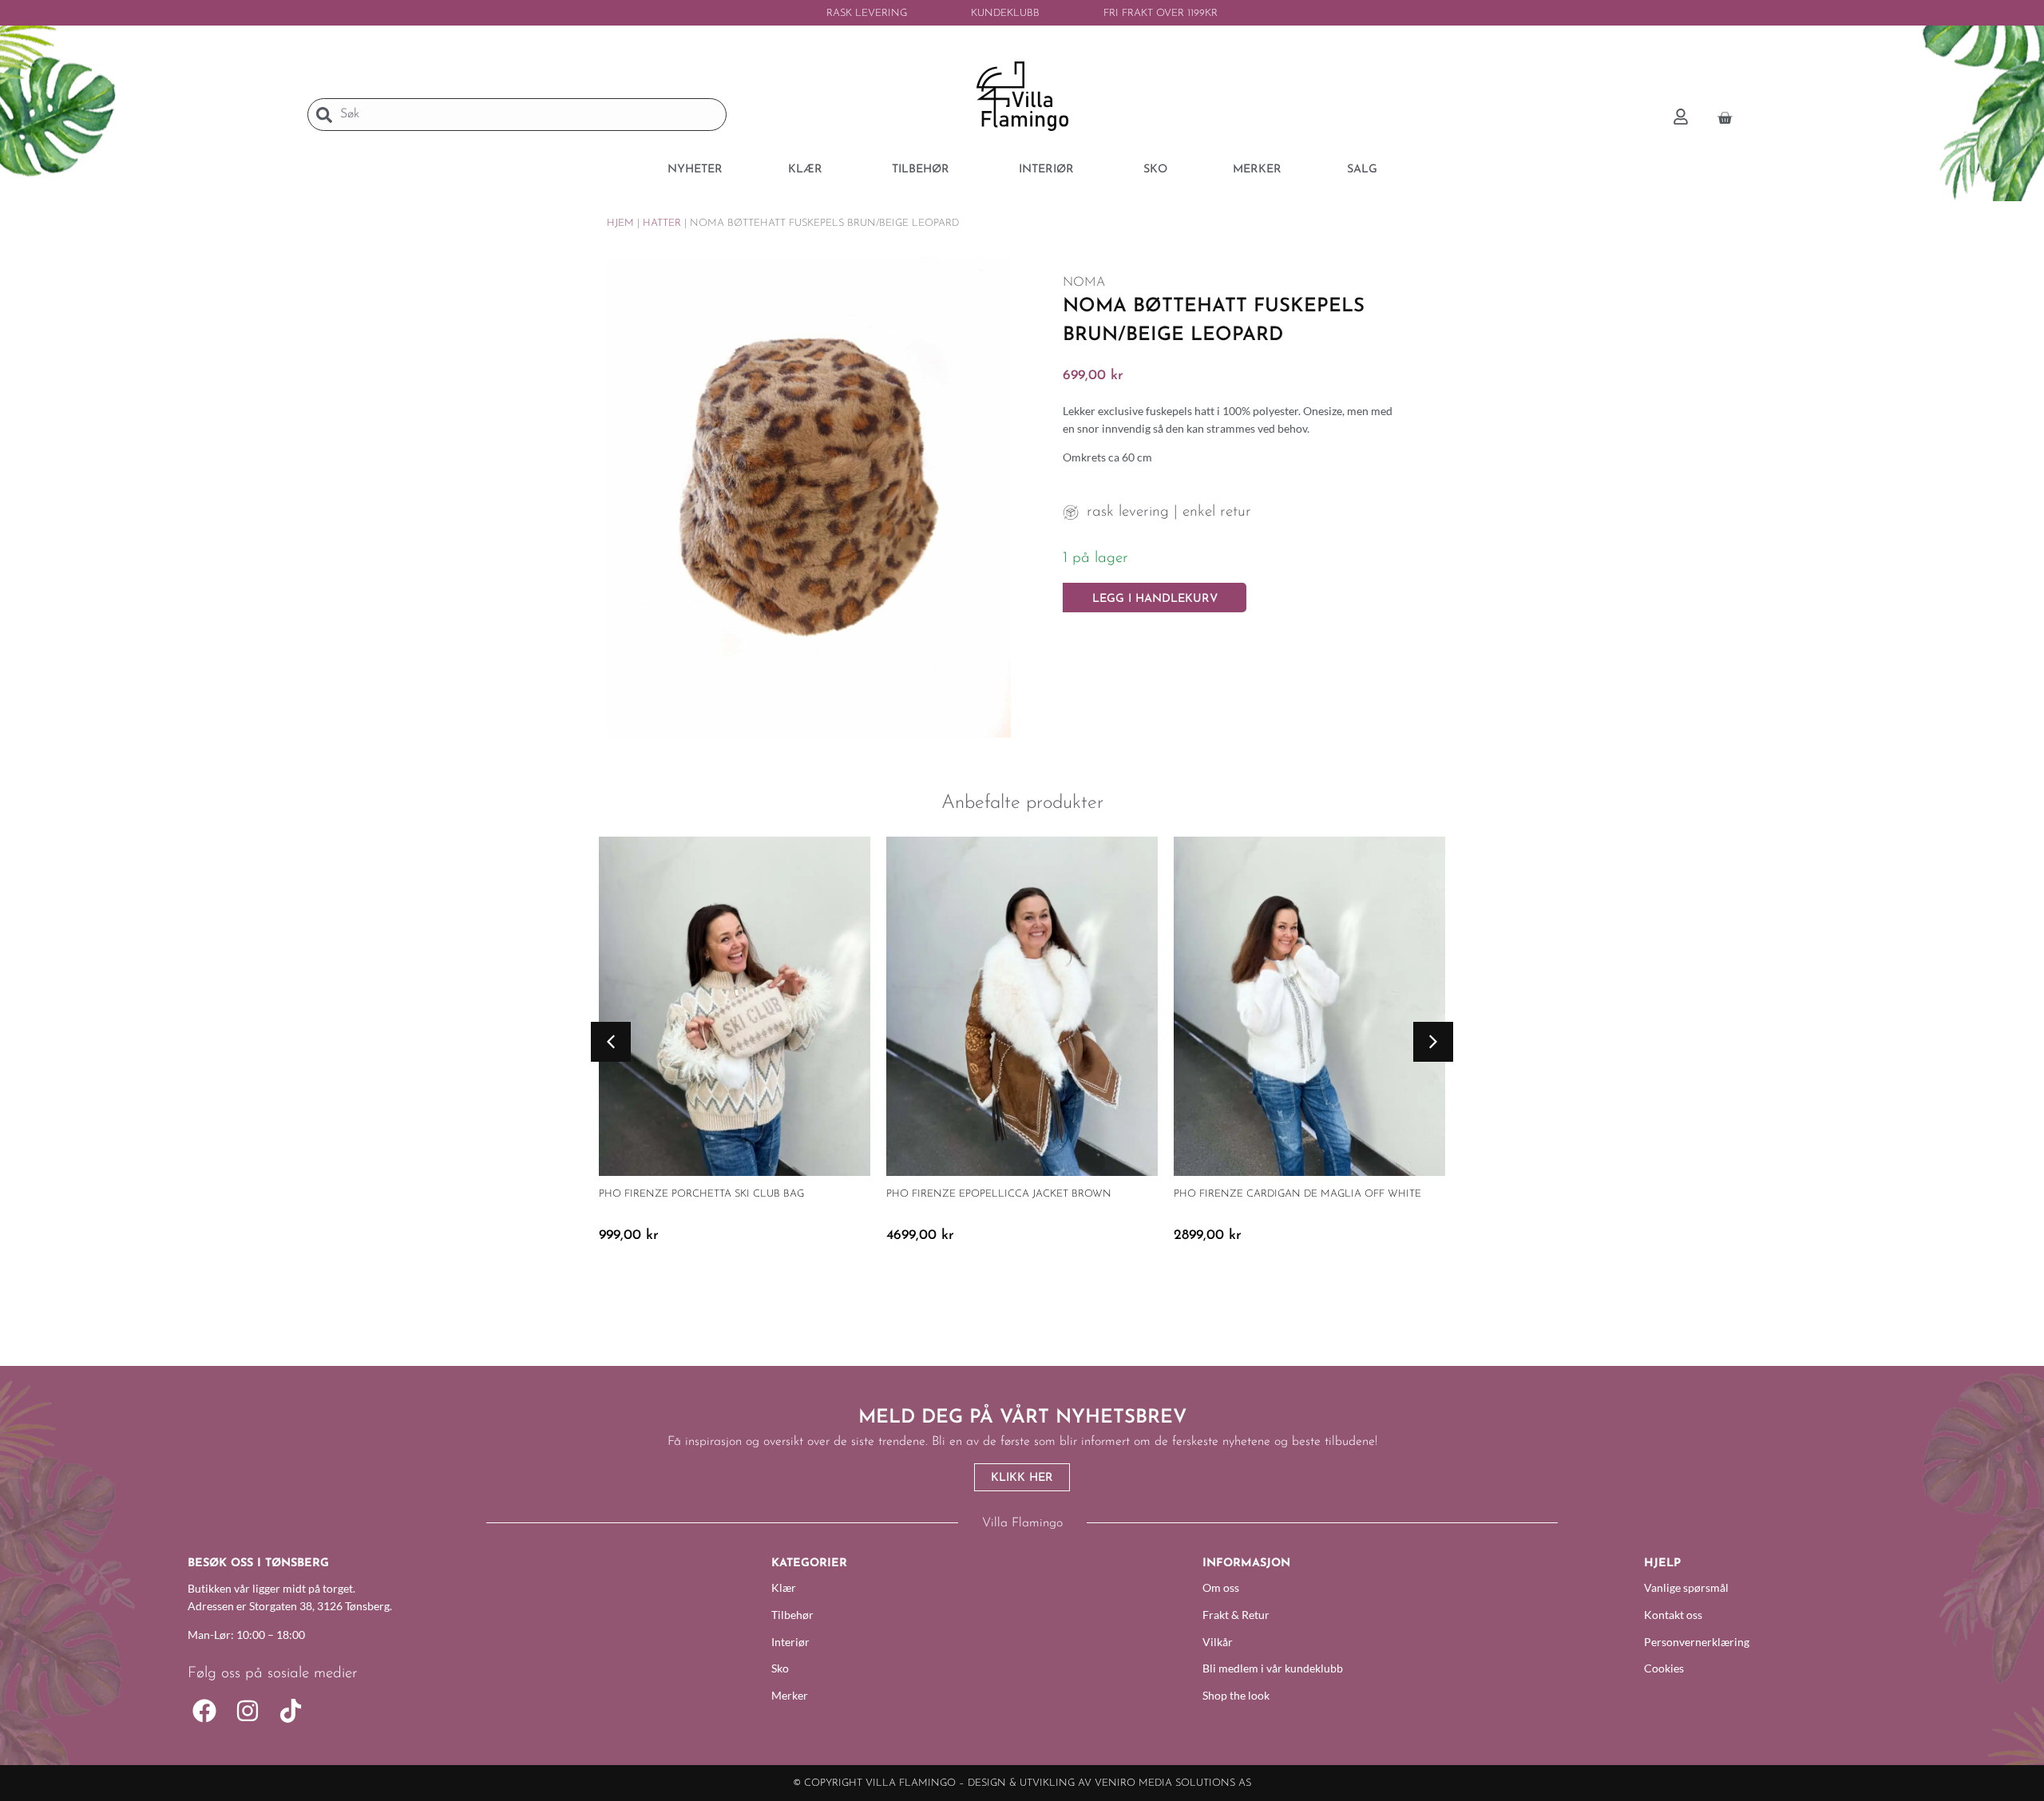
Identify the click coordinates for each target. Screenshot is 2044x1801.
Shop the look (1236, 1695)
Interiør (790, 1642)
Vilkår (1218, 1642)
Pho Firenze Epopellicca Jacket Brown (999, 1194)
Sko (780, 1668)
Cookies (1664, 1668)
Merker (790, 1695)
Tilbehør (792, 1615)
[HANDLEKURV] (1725, 116)
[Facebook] (204, 1711)
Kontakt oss (1673, 1615)
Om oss (1221, 1587)
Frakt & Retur (1236, 1615)
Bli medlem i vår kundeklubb (1273, 1668)
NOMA (1084, 283)
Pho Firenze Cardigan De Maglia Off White (1297, 1194)
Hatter (662, 223)
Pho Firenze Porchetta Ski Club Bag (701, 1194)
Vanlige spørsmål (1686, 1587)
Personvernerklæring (1697, 1642)
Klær (784, 1587)
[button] (611, 1042)
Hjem (620, 223)
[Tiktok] (291, 1711)
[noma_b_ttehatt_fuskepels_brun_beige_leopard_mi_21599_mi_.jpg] (809, 497)
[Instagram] (248, 1711)
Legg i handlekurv (1155, 599)
